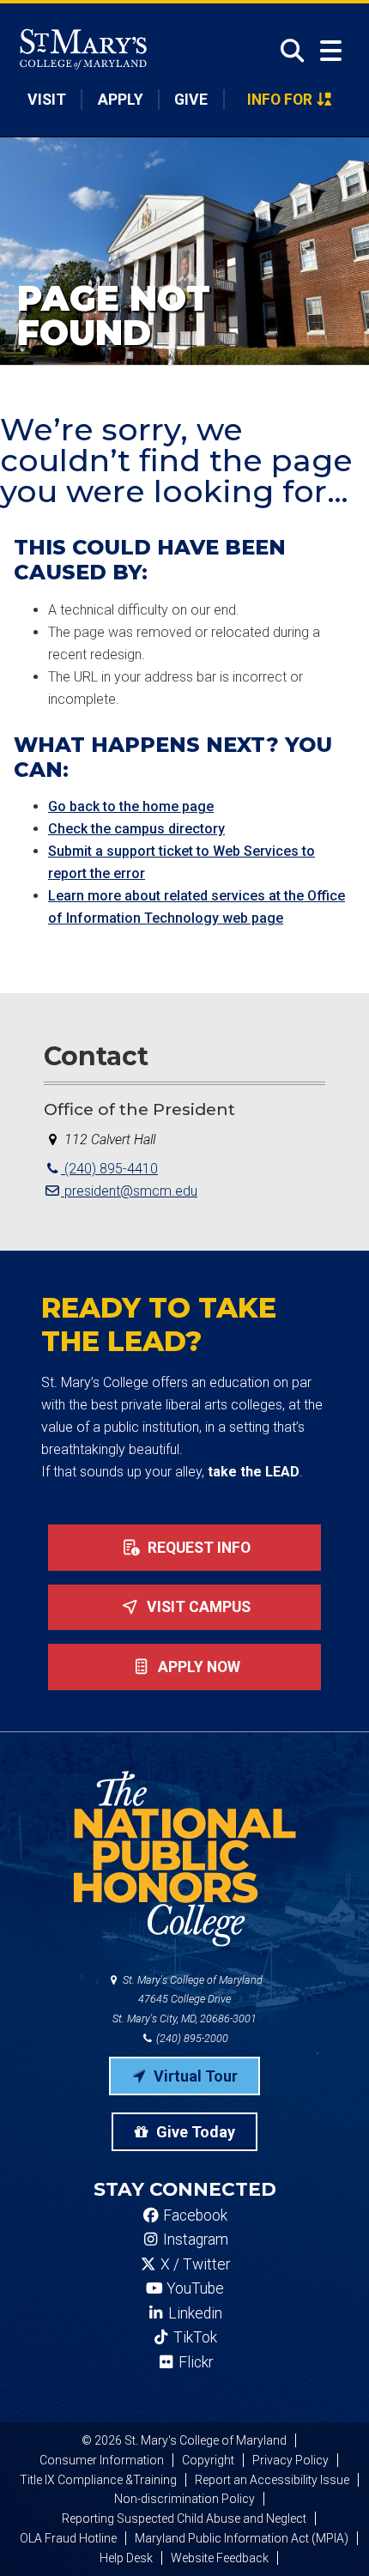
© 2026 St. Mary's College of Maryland (184, 2440)
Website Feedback (220, 2558)
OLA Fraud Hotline (68, 2538)
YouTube (194, 2288)
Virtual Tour (194, 2076)
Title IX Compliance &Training (98, 2480)
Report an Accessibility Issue (272, 2480)
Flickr (194, 2362)
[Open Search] (287, 51)
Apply (121, 100)
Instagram (194, 2240)
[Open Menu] (331, 51)
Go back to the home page (131, 806)
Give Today (194, 2132)
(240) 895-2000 (191, 2038)
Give (191, 100)
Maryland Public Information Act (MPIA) (242, 2538)
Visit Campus (197, 1607)
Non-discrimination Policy (184, 2499)
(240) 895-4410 (109, 1169)
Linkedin (194, 2313)
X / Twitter (194, 2264)
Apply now (197, 1667)
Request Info (197, 1548)
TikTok (194, 2337)
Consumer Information (102, 2460)
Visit (47, 100)
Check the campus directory (136, 829)
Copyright (208, 2460)
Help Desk (126, 2558)
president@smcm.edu (129, 1191)
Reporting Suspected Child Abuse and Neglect (184, 2518)
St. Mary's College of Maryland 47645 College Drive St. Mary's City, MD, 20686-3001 (188, 2000)
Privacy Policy (290, 2460)
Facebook (194, 2215)
